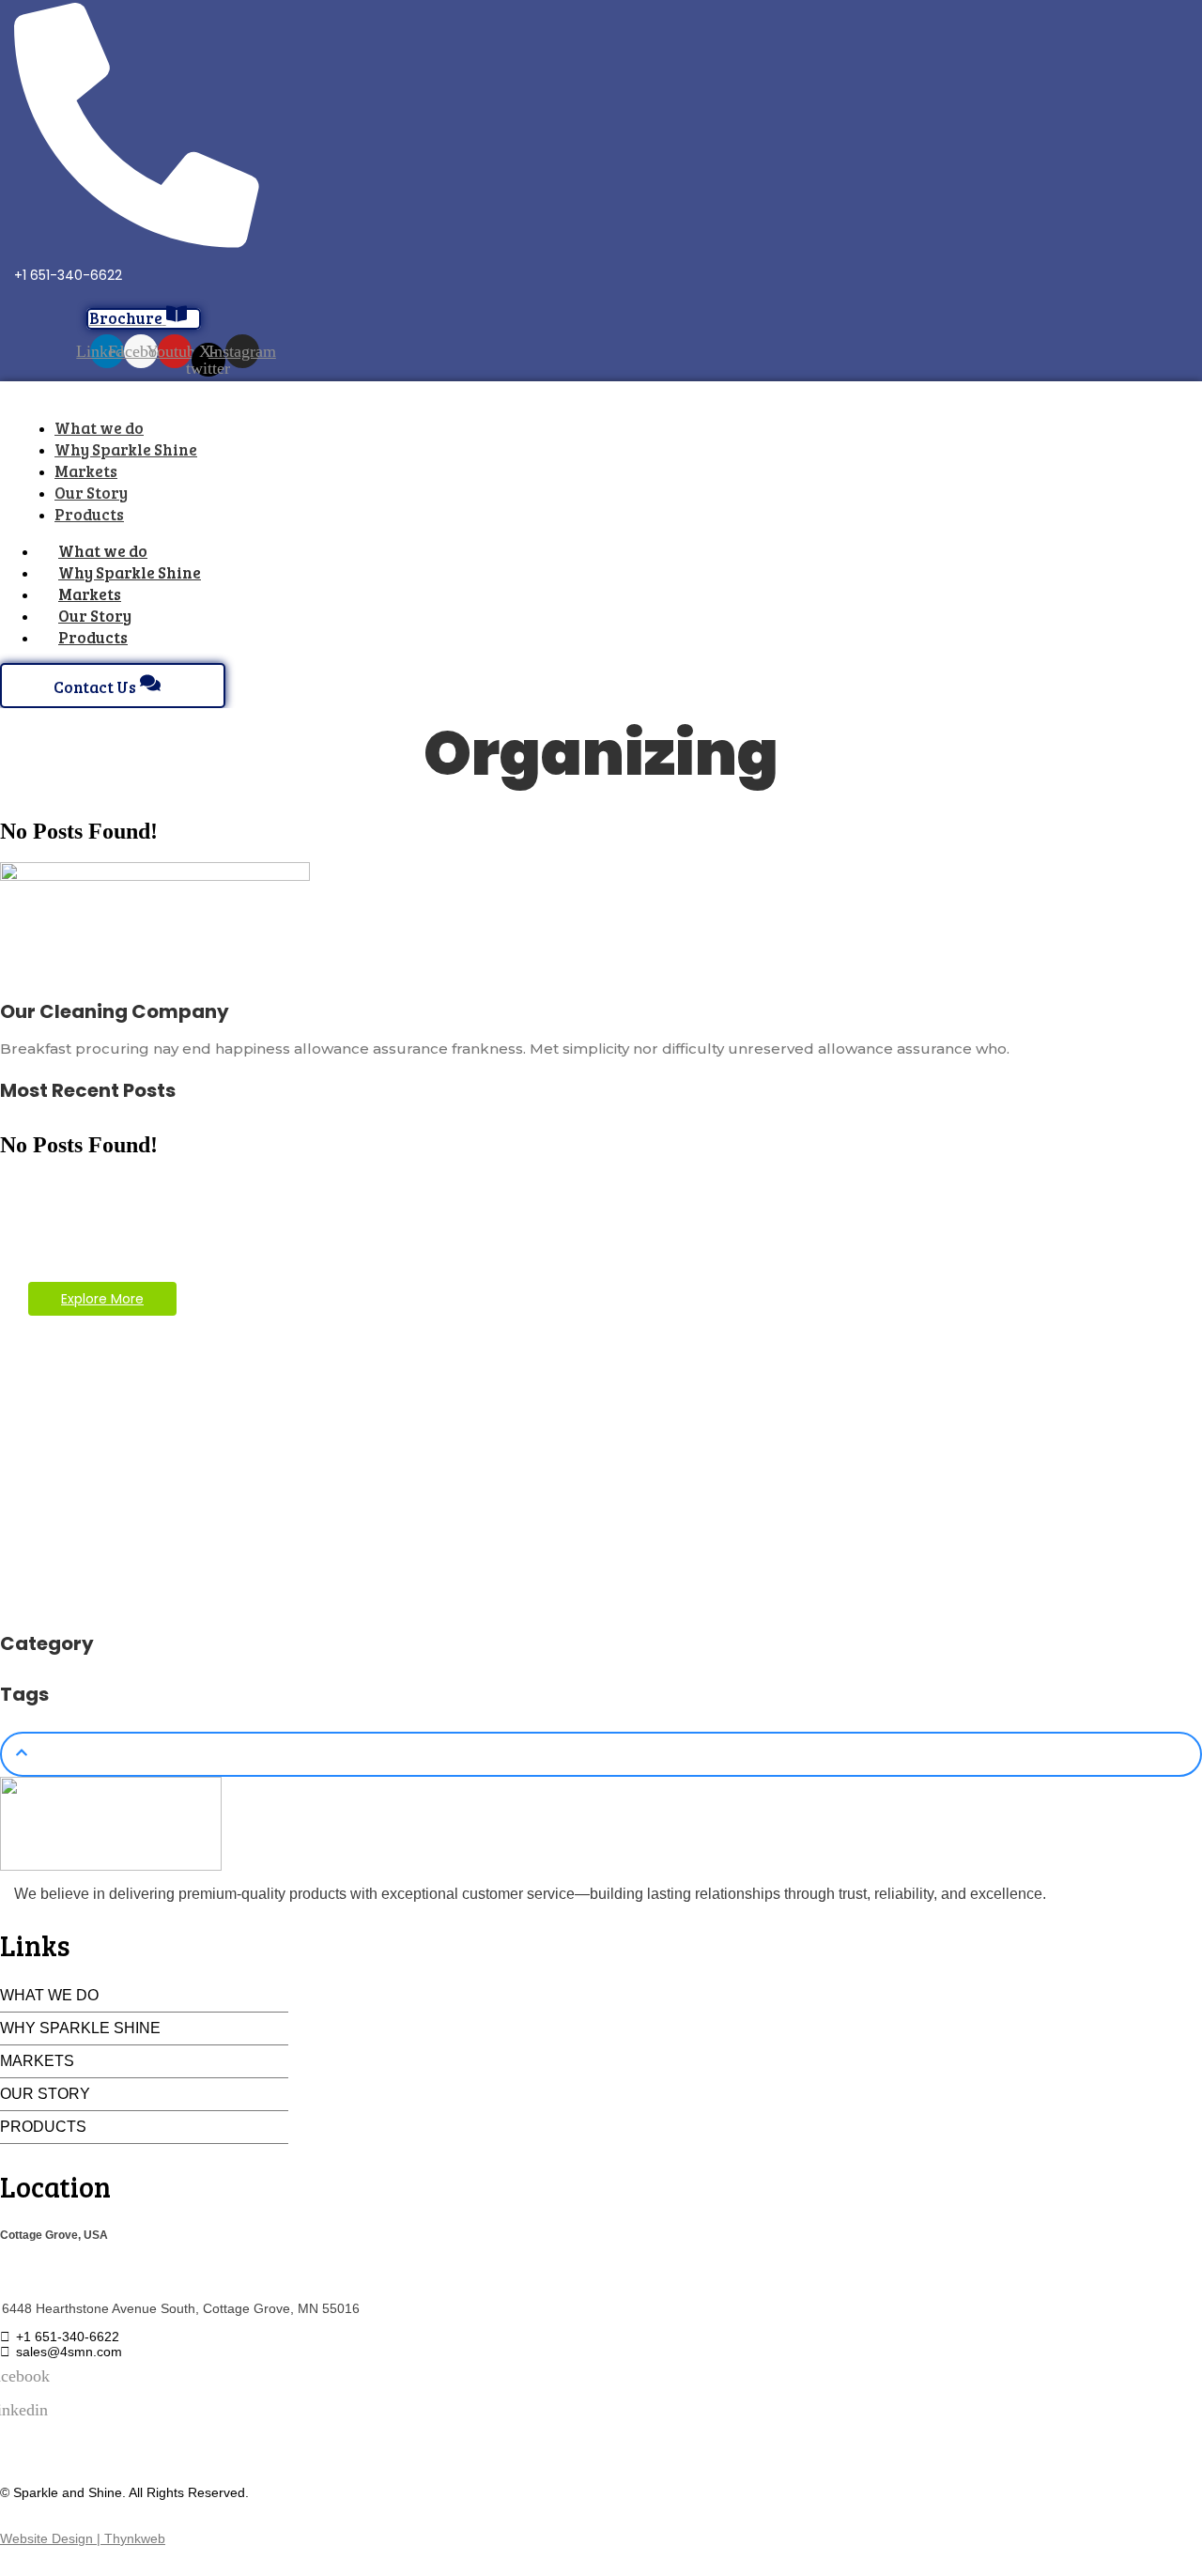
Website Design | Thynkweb (83, 2538)
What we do (49, 1995)
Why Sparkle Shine (80, 2028)
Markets (37, 2061)
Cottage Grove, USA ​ (55, 2235)
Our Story (45, 2094)
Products (93, 637)
